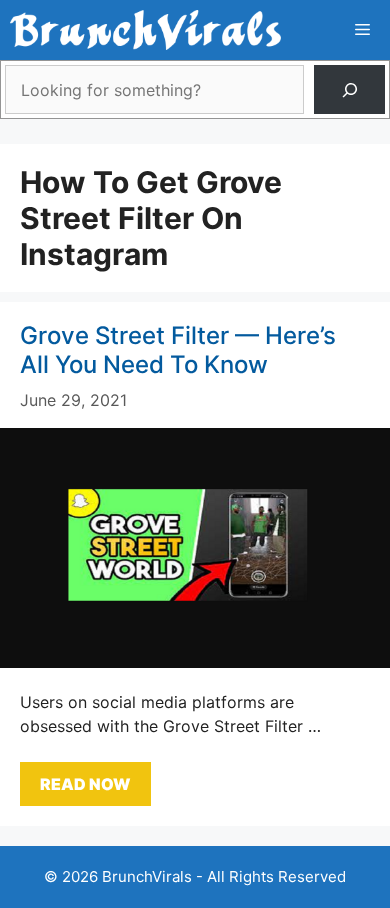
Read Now (85, 784)
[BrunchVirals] (145, 30)
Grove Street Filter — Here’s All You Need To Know (178, 350)
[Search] (349, 89)
